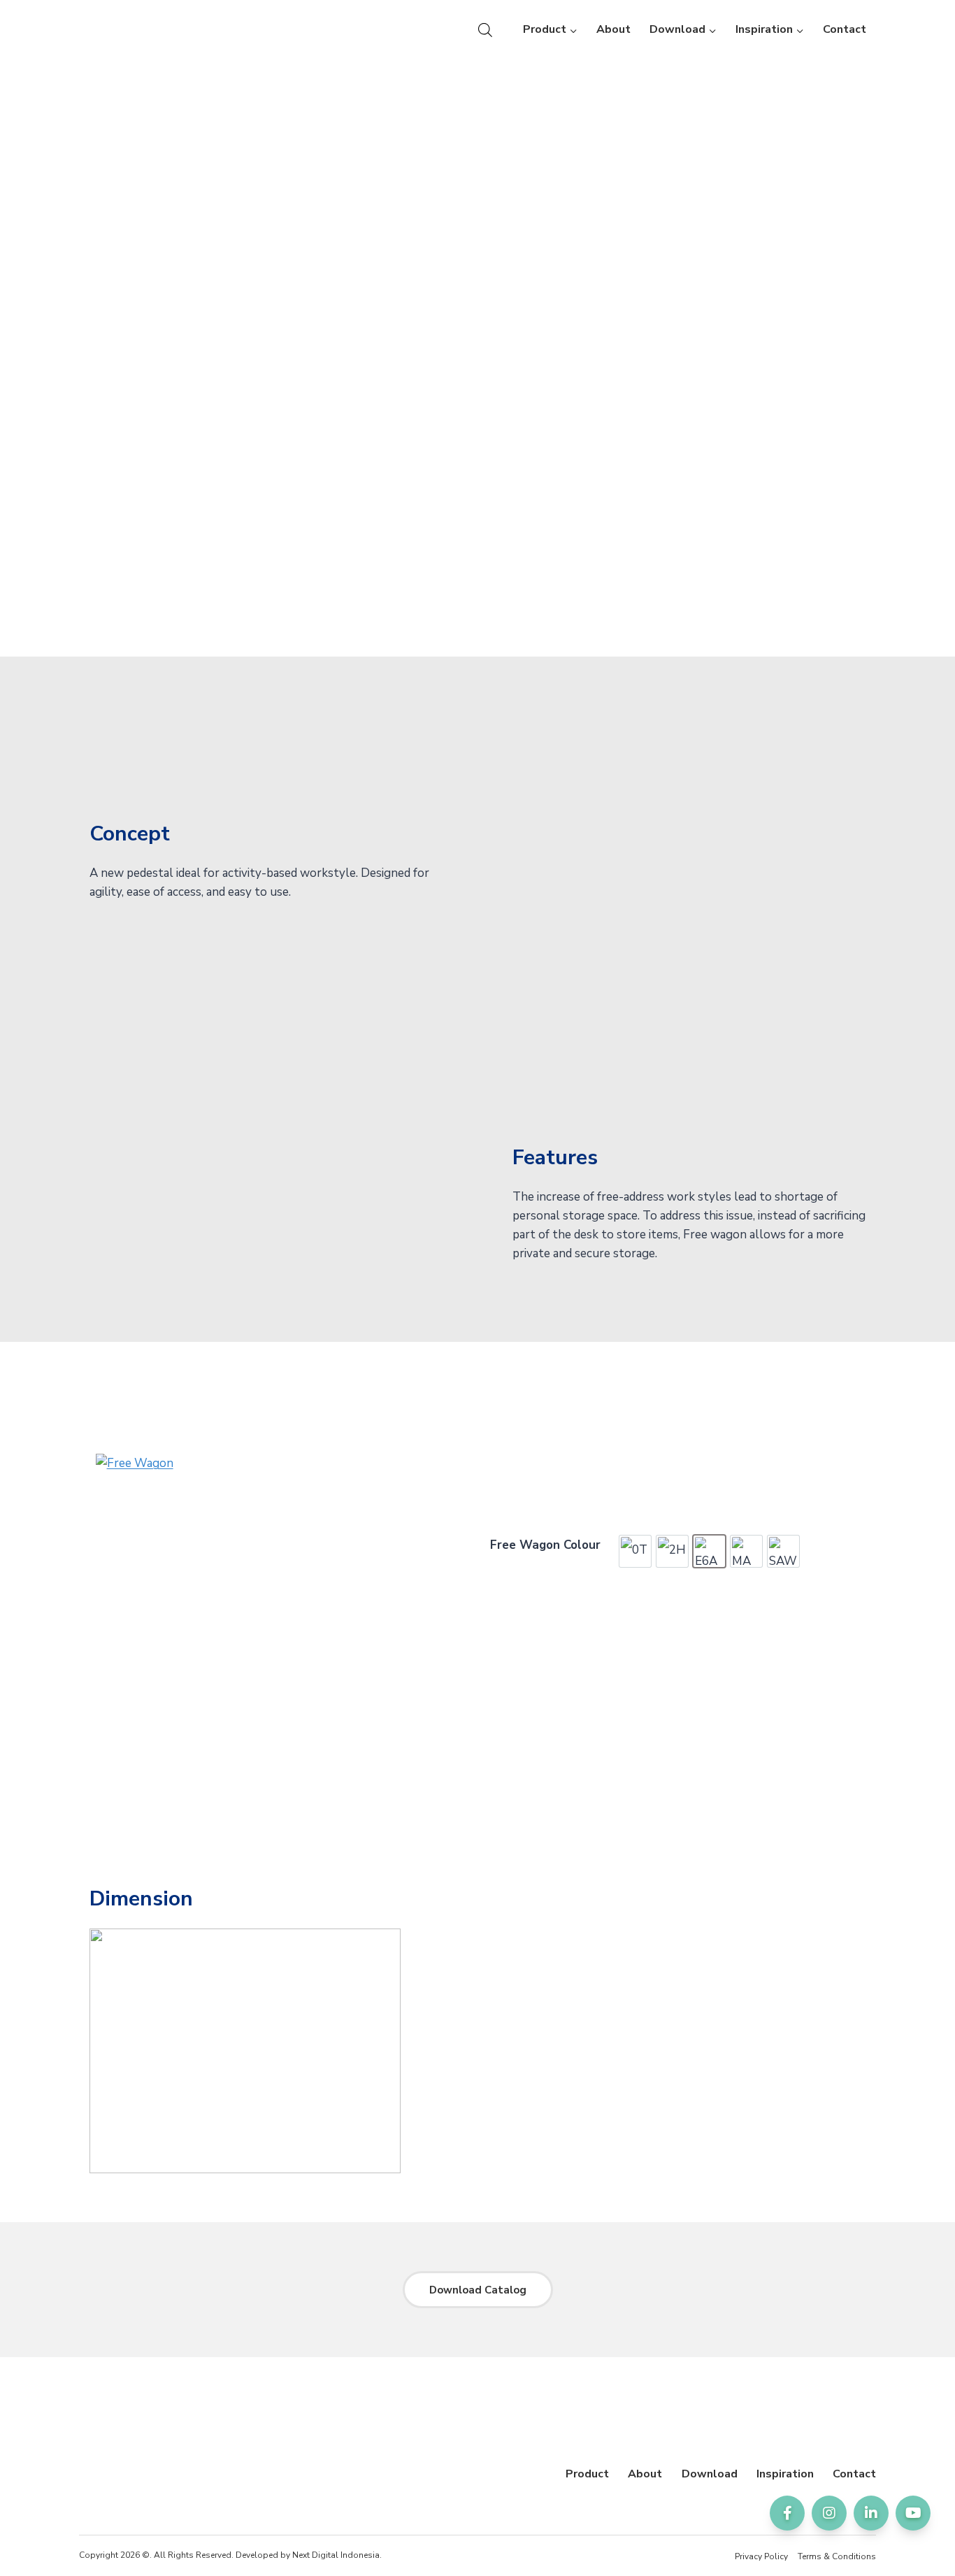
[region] (477, 257)
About (613, 29)
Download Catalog (478, 2290)
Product (587, 2474)
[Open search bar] (485, 30)
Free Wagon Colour (545, 1545)
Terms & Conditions (837, 2556)
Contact (845, 29)
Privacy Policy (761, 2556)
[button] (22, 257)
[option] (635, 1551)
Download (710, 2474)
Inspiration (785, 2474)
